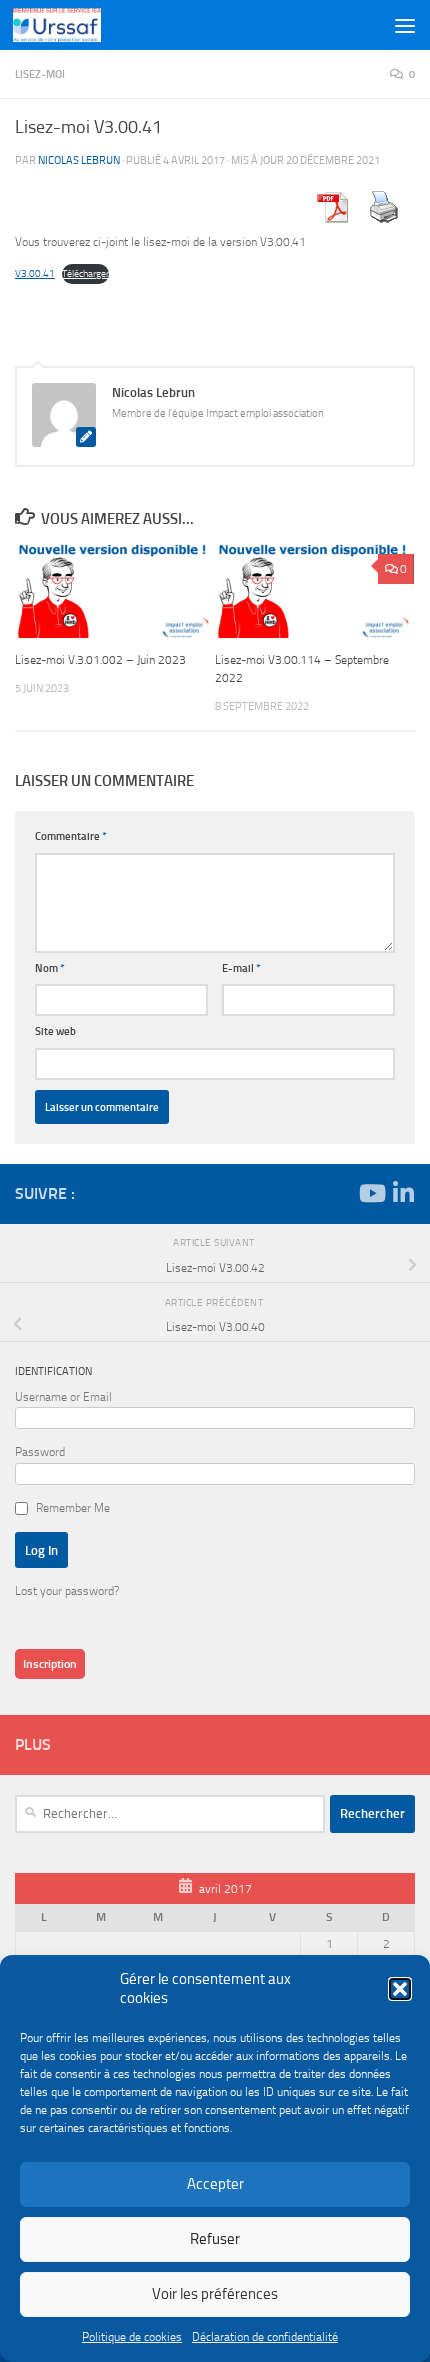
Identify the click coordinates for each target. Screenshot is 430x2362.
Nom (50, 968)
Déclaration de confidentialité (265, 2337)
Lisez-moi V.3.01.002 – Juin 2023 (100, 660)
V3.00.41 (35, 273)
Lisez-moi (40, 74)
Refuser (215, 2239)
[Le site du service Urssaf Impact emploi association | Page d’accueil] (71, 25)
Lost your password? (67, 1591)
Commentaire (71, 836)
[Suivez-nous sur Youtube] (371, 1193)
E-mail (241, 968)
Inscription (50, 1664)
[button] (400, 1989)
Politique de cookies (132, 2337)
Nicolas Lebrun (79, 160)
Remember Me (73, 1508)
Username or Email (63, 1397)
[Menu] (405, 25)
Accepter (215, 2184)
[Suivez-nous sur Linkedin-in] (403, 1193)
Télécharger (85, 273)
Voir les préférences (215, 2294)
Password (40, 1452)
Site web (55, 1031)
